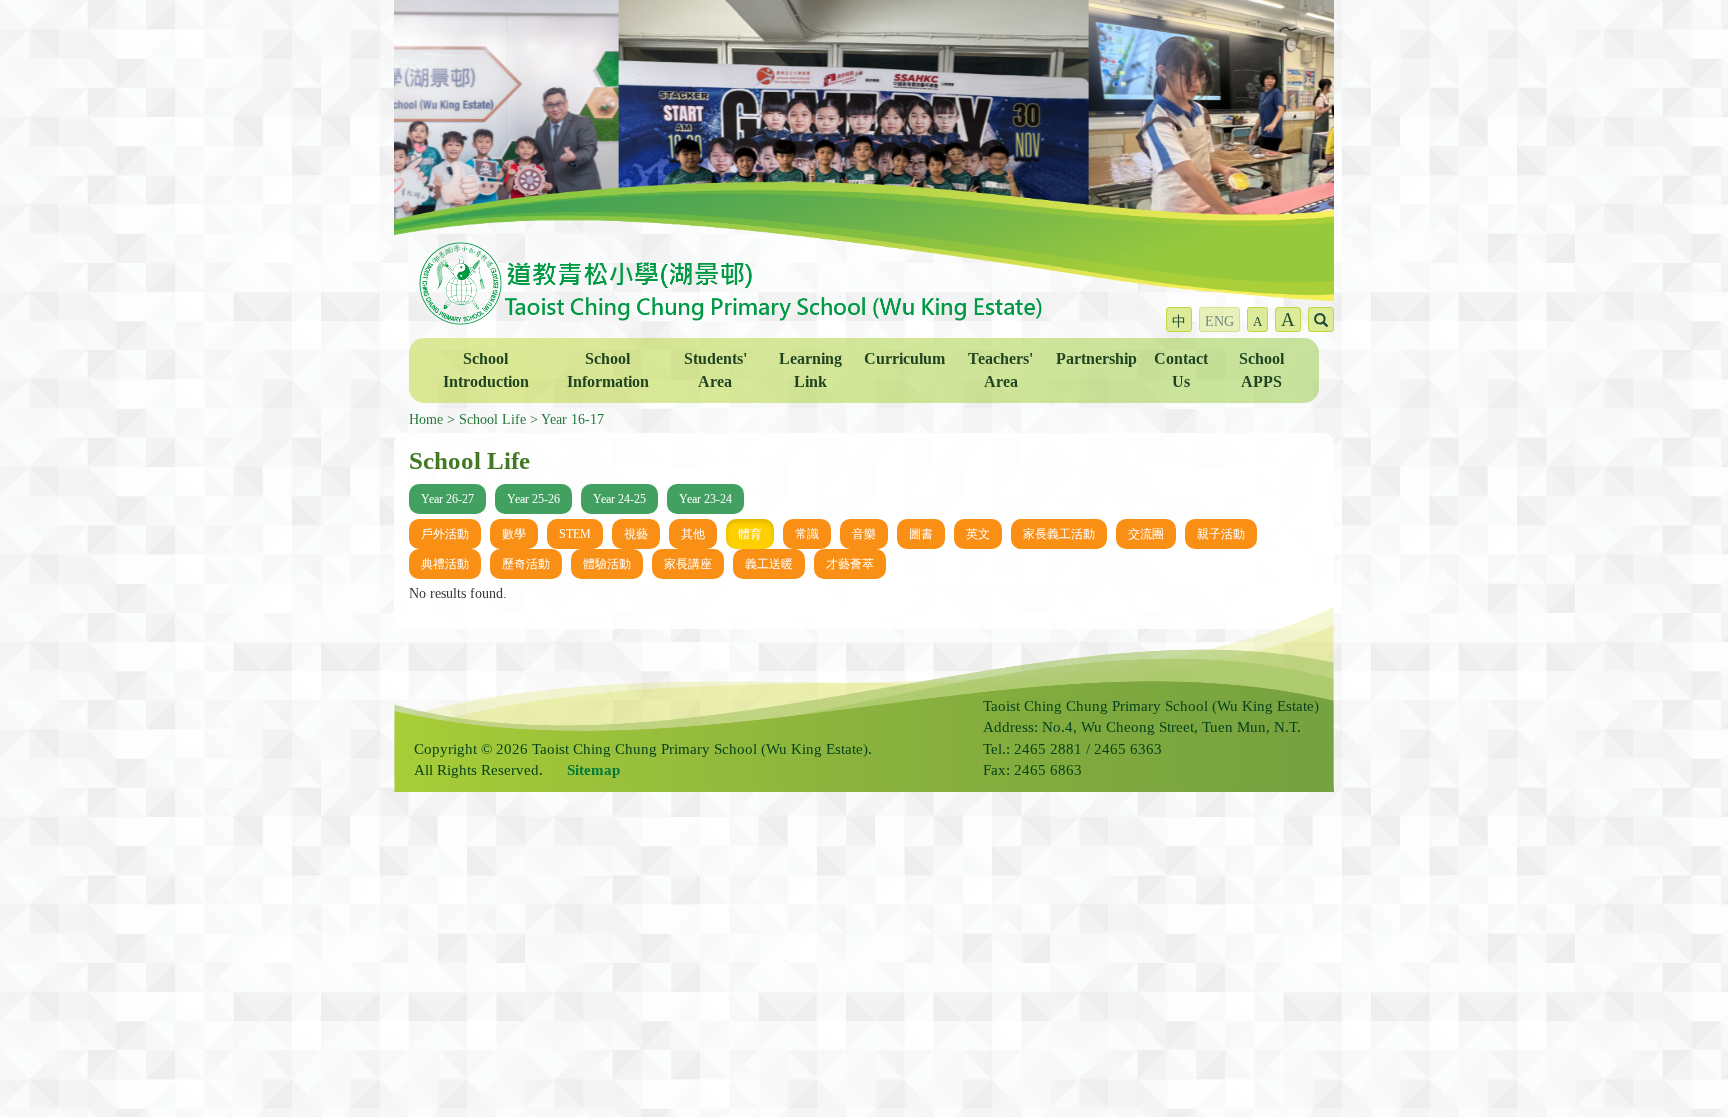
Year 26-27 (447, 499)
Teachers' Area (1000, 370)
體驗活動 (607, 564)
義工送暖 (769, 564)
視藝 (636, 534)
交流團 (1146, 534)
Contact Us (1181, 370)
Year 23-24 (705, 499)
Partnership (1096, 358)
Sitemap (593, 770)
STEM (575, 534)
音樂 (864, 534)
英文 (978, 534)
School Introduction (486, 370)
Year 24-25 (619, 499)
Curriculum (904, 358)
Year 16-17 (572, 419)
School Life (492, 419)
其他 (693, 534)
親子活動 (1221, 534)
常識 (807, 534)
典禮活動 (445, 564)
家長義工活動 (1059, 534)
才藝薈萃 (850, 564)
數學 (514, 534)
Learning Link (810, 370)
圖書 (921, 534)
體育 (750, 534)
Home (426, 419)
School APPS (1261, 370)
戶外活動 (445, 534)
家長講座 (688, 564)
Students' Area (715, 370)
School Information (608, 370)
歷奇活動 (526, 564)
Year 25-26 (533, 499)
